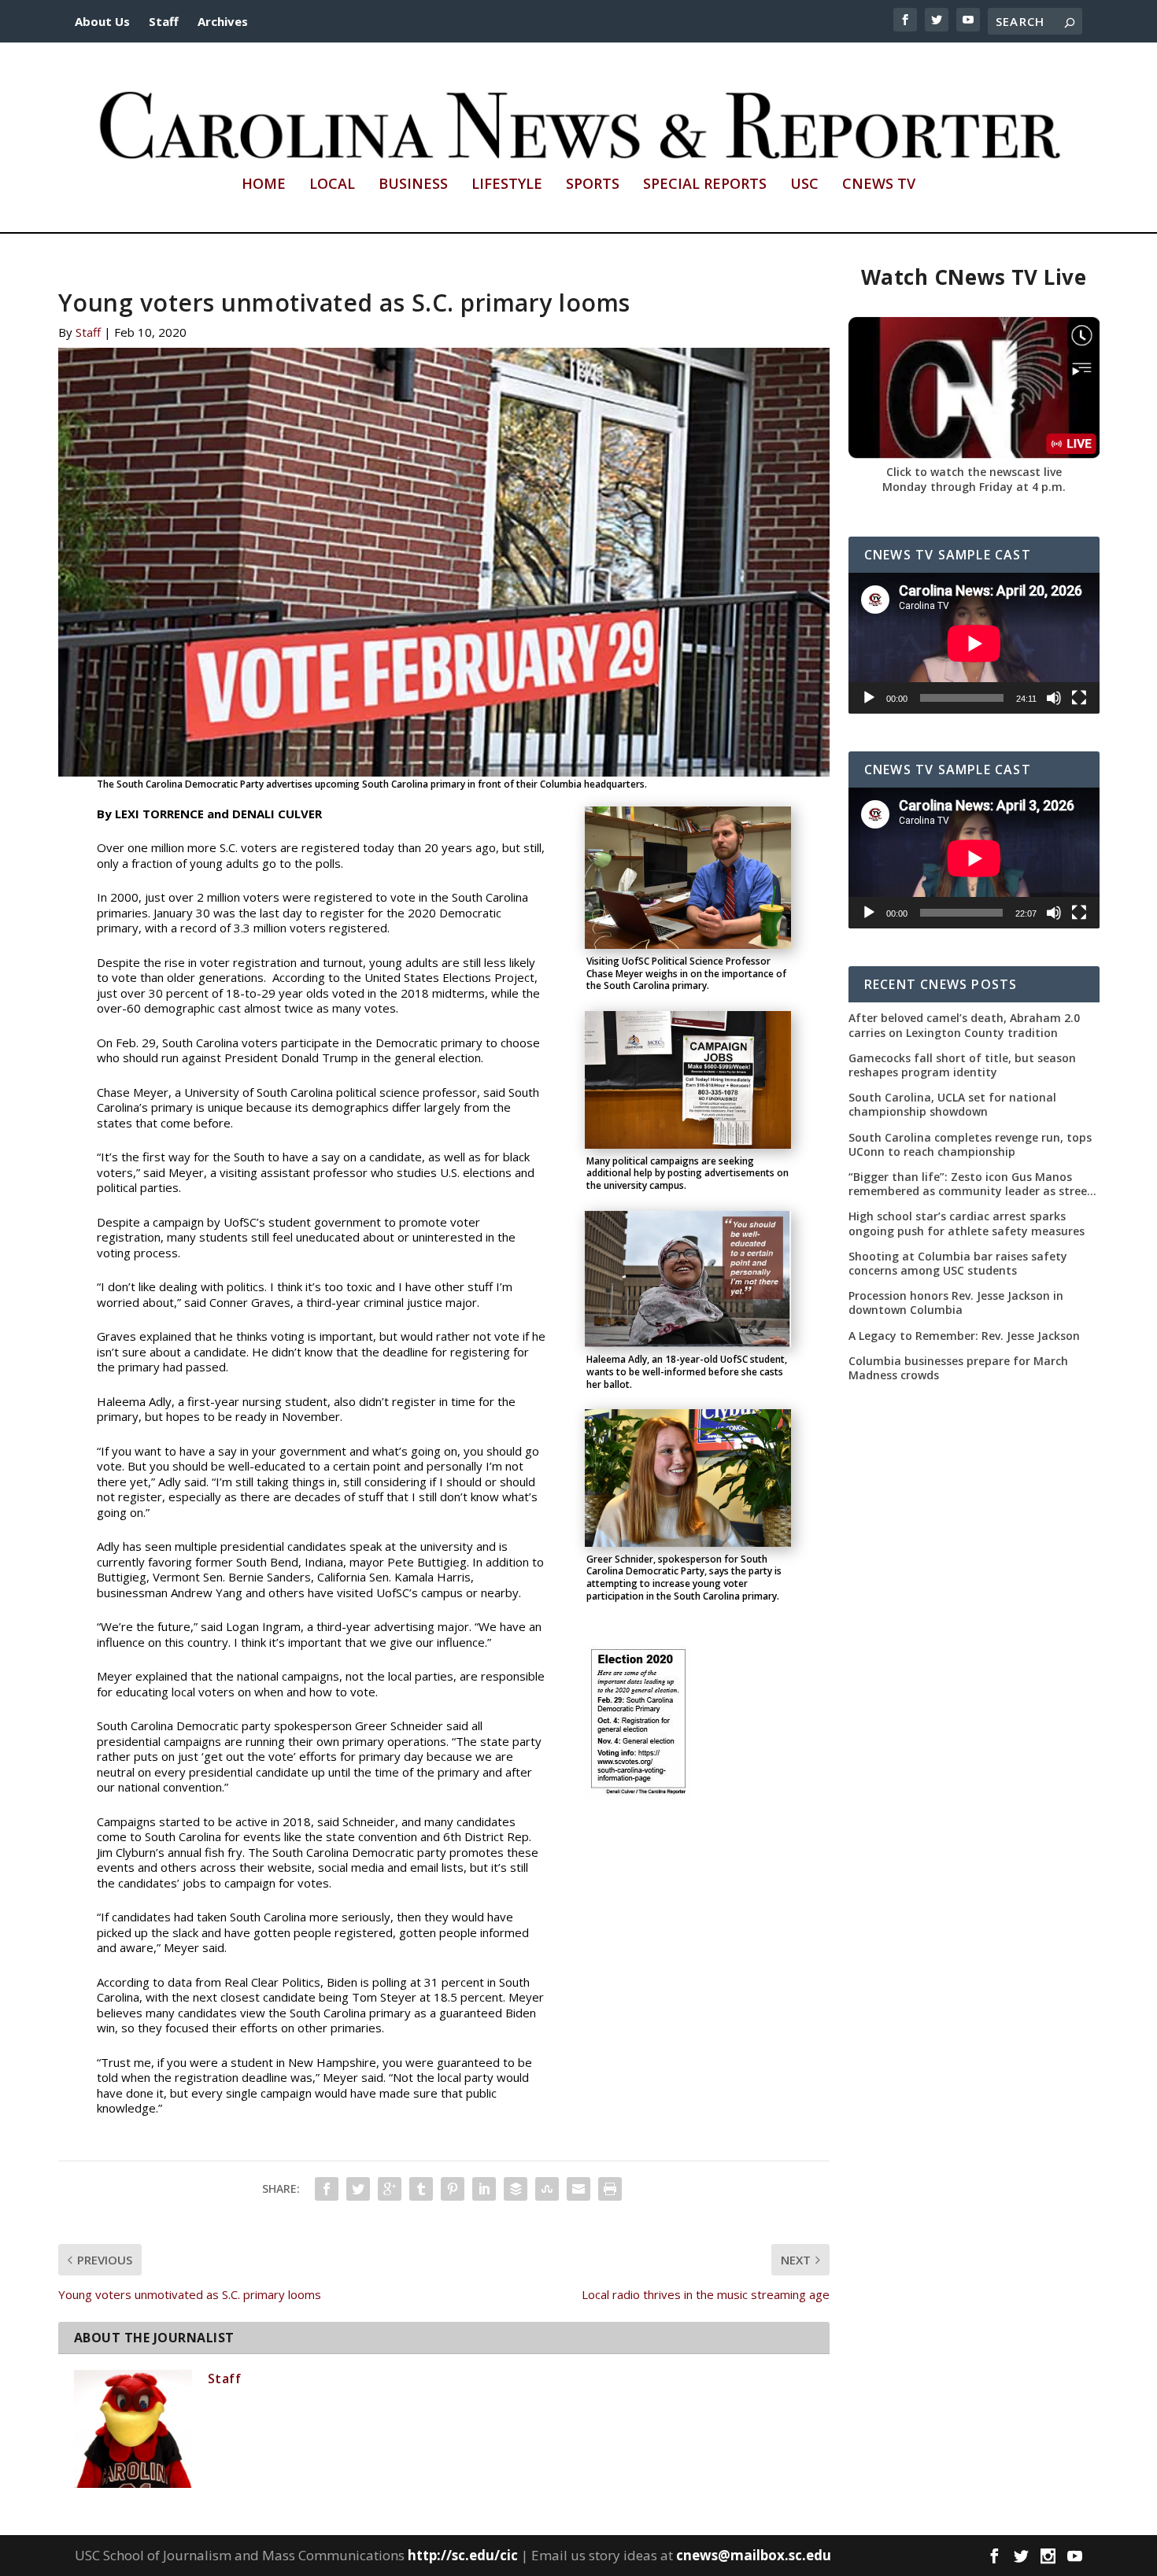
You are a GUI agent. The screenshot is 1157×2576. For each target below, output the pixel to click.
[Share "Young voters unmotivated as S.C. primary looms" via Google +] (390, 2189)
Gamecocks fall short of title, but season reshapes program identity (962, 1065)
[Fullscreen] (1079, 698)
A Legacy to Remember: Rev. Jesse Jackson (964, 1336)
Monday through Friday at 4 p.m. (974, 487)
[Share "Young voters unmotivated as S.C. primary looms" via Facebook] (327, 2189)
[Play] (869, 698)
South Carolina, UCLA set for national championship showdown (952, 1105)
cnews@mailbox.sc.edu (754, 2555)
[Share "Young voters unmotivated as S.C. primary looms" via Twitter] (358, 2189)
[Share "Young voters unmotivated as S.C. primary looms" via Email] (578, 2189)
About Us (102, 21)
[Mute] (1054, 698)
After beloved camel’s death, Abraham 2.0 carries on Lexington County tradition (964, 1025)
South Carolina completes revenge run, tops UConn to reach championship (970, 1145)
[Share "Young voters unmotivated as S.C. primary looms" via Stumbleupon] (547, 2189)
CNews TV (879, 185)
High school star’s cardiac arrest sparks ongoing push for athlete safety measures (967, 1223)
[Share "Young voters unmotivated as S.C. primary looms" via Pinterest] (453, 2189)
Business (413, 185)
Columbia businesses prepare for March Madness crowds (958, 1368)
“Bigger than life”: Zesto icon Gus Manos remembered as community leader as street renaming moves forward (970, 1184)
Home (264, 185)
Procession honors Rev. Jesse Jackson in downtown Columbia (956, 1303)
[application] (974, 643)
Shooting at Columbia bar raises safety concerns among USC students (958, 1264)
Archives (223, 21)
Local (332, 185)
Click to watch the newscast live (974, 472)
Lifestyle (507, 185)
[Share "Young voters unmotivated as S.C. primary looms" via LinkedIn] (484, 2189)
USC (804, 185)
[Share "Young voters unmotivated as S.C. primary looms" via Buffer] (516, 2189)
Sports (593, 185)
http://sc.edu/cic (463, 2555)
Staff (164, 21)
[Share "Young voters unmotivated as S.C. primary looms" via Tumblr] (421, 2189)
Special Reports (705, 185)
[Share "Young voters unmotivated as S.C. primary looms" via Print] (610, 2189)
